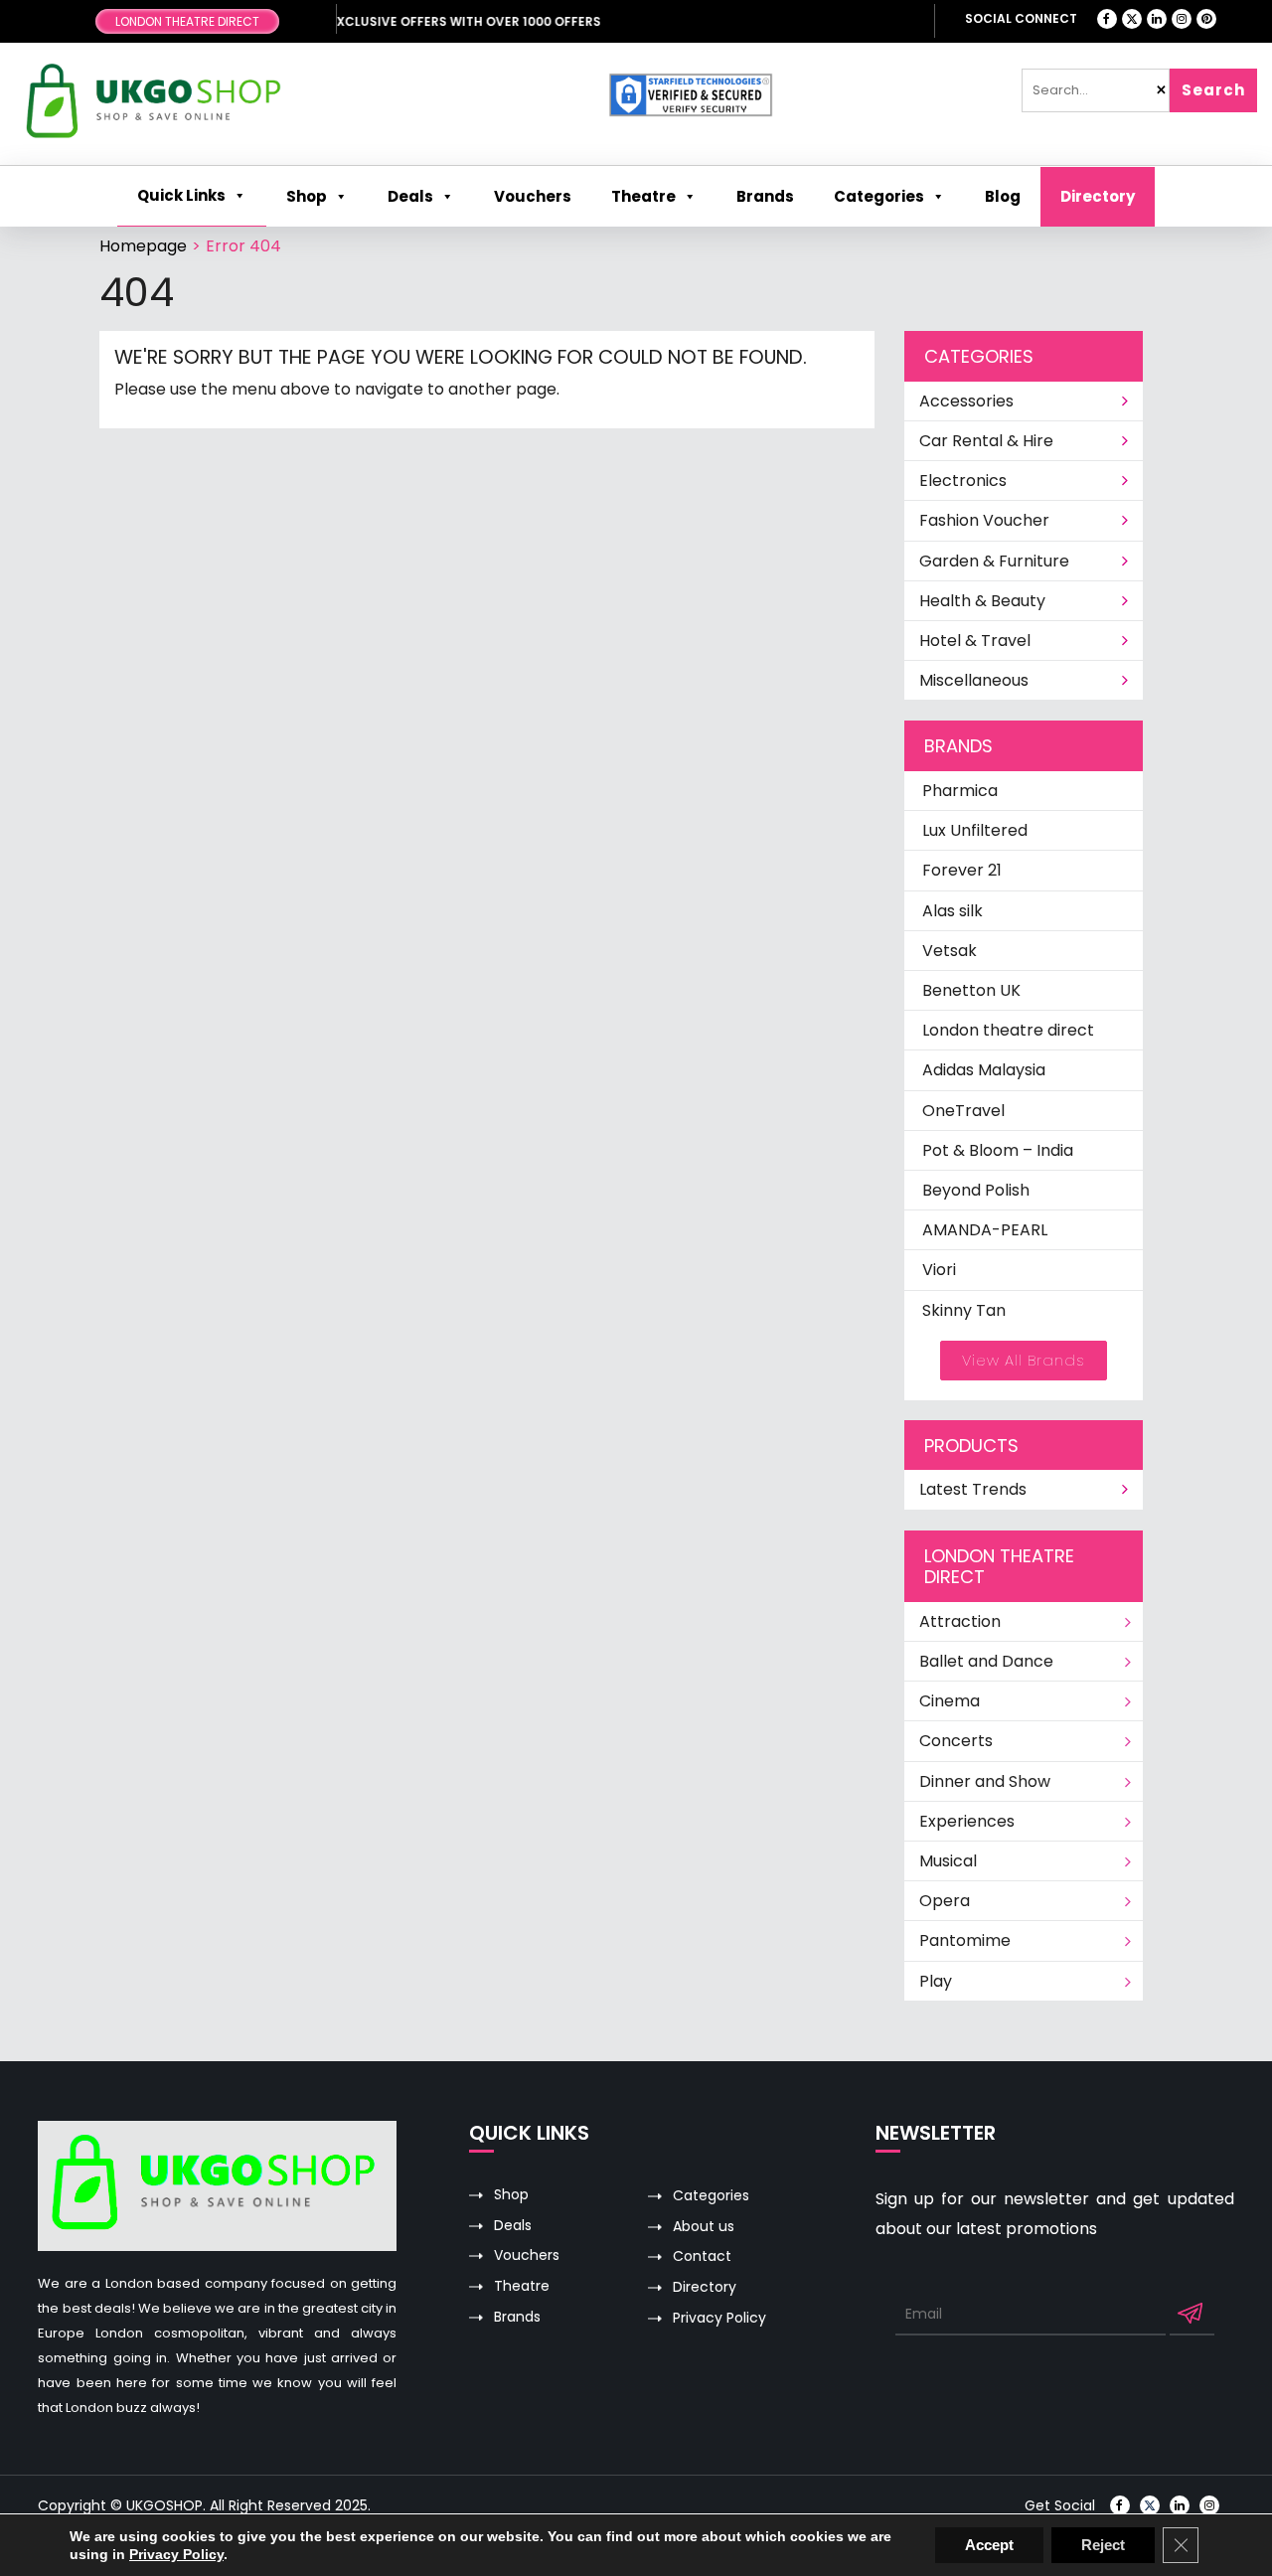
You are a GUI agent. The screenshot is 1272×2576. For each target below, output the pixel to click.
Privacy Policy (719, 2318)
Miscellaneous (974, 680)
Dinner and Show (985, 1781)
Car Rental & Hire (986, 441)
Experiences (967, 1821)
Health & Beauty (982, 601)
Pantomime (965, 1940)
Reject (1103, 2545)
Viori (939, 1270)
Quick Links (181, 195)
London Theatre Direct (187, 21)
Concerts (956, 1741)
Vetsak (950, 951)
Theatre (643, 196)
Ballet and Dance (986, 1661)
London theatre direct (1008, 1030)
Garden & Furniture (994, 561)
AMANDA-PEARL (985, 1230)
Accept (989, 2545)
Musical (948, 1861)
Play (936, 1981)
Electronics (963, 481)
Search (1213, 90)
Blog (1003, 196)
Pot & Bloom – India (998, 1150)
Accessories (966, 401)
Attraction (960, 1621)
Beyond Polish (976, 1190)
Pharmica (960, 791)
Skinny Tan (964, 1310)
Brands (517, 2317)
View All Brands (1024, 1360)
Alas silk (953, 911)
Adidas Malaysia (984, 1070)
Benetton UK (971, 990)
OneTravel (963, 1111)
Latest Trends (973, 1489)
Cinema (950, 1701)
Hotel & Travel (975, 641)
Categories (879, 196)
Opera (945, 1901)
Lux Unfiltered (975, 830)
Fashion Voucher (984, 520)
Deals (513, 2226)
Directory (1098, 196)
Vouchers (527, 2255)
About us (704, 2227)
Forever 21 (962, 870)
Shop (307, 196)
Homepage (143, 246)
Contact (702, 2256)
